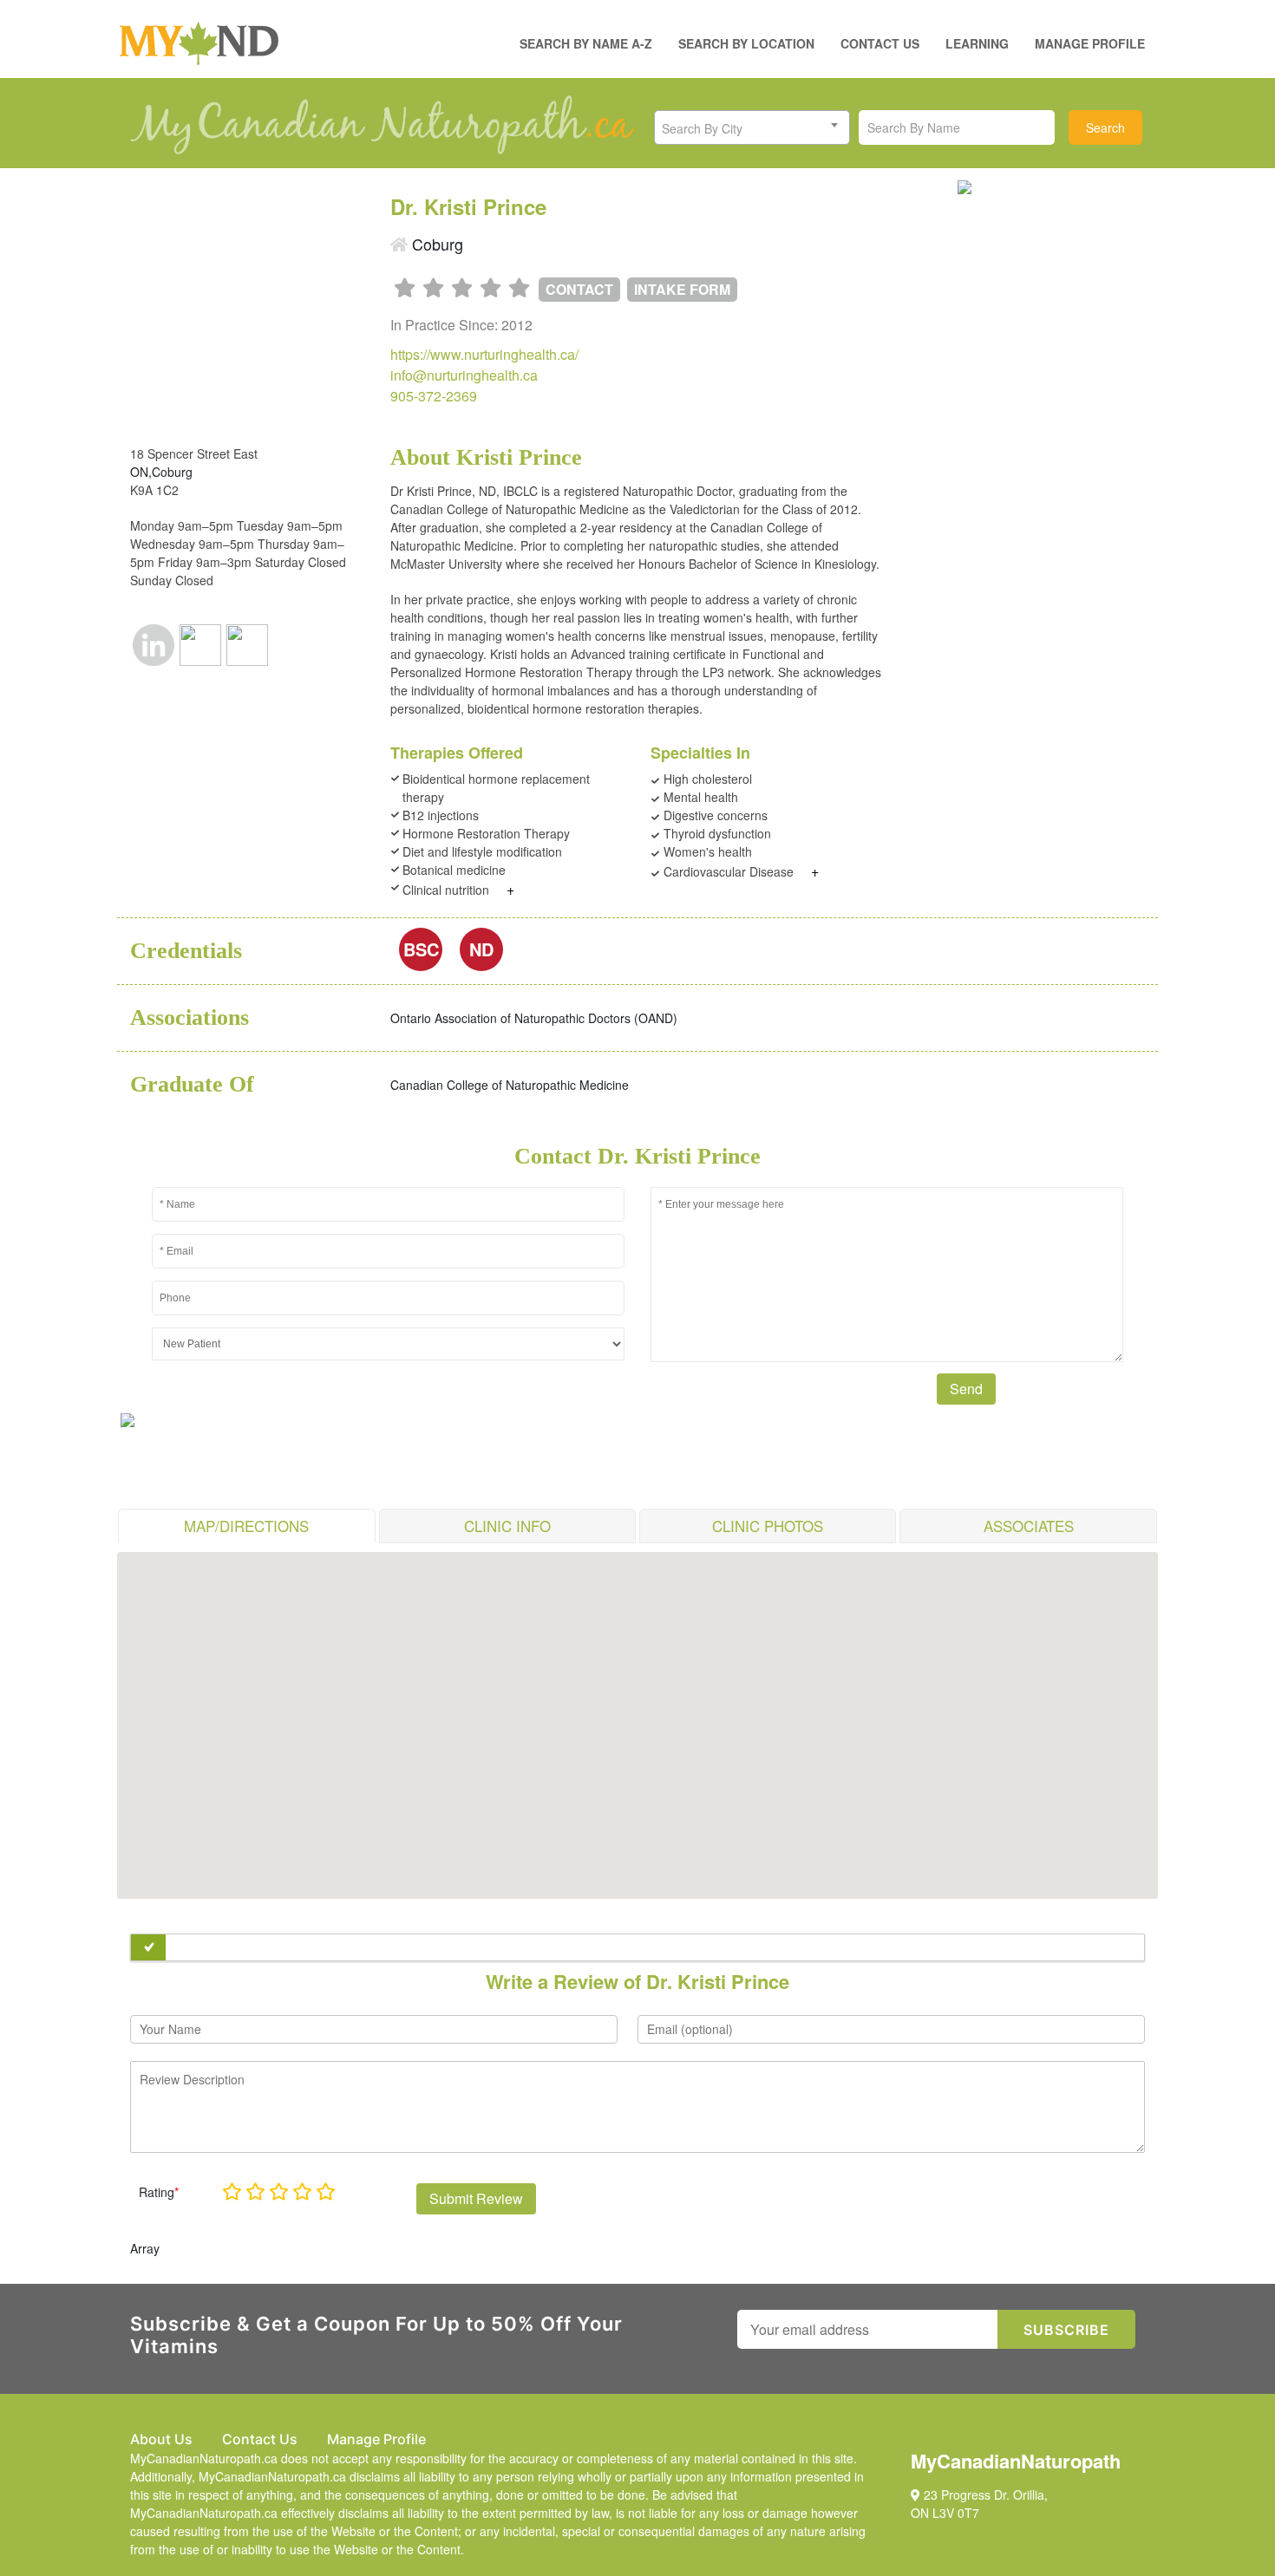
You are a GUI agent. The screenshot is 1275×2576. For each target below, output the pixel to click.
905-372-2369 (434, 396)
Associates (1029, 1526)
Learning (977, 43)
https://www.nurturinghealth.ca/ (484, 354)
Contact (579, 289)
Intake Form (682, 289)
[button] (637, 1715)
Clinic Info (507, 1526)
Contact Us (880, 43)
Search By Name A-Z (586, 43)
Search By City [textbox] (702, 128)
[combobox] (752, 127)
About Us (161, 2439)
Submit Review (476, 2198)
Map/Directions (246, 1526)
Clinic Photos (768, 1526)
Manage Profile (1090, 43)
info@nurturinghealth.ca (464, 375)
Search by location (746, 43)
